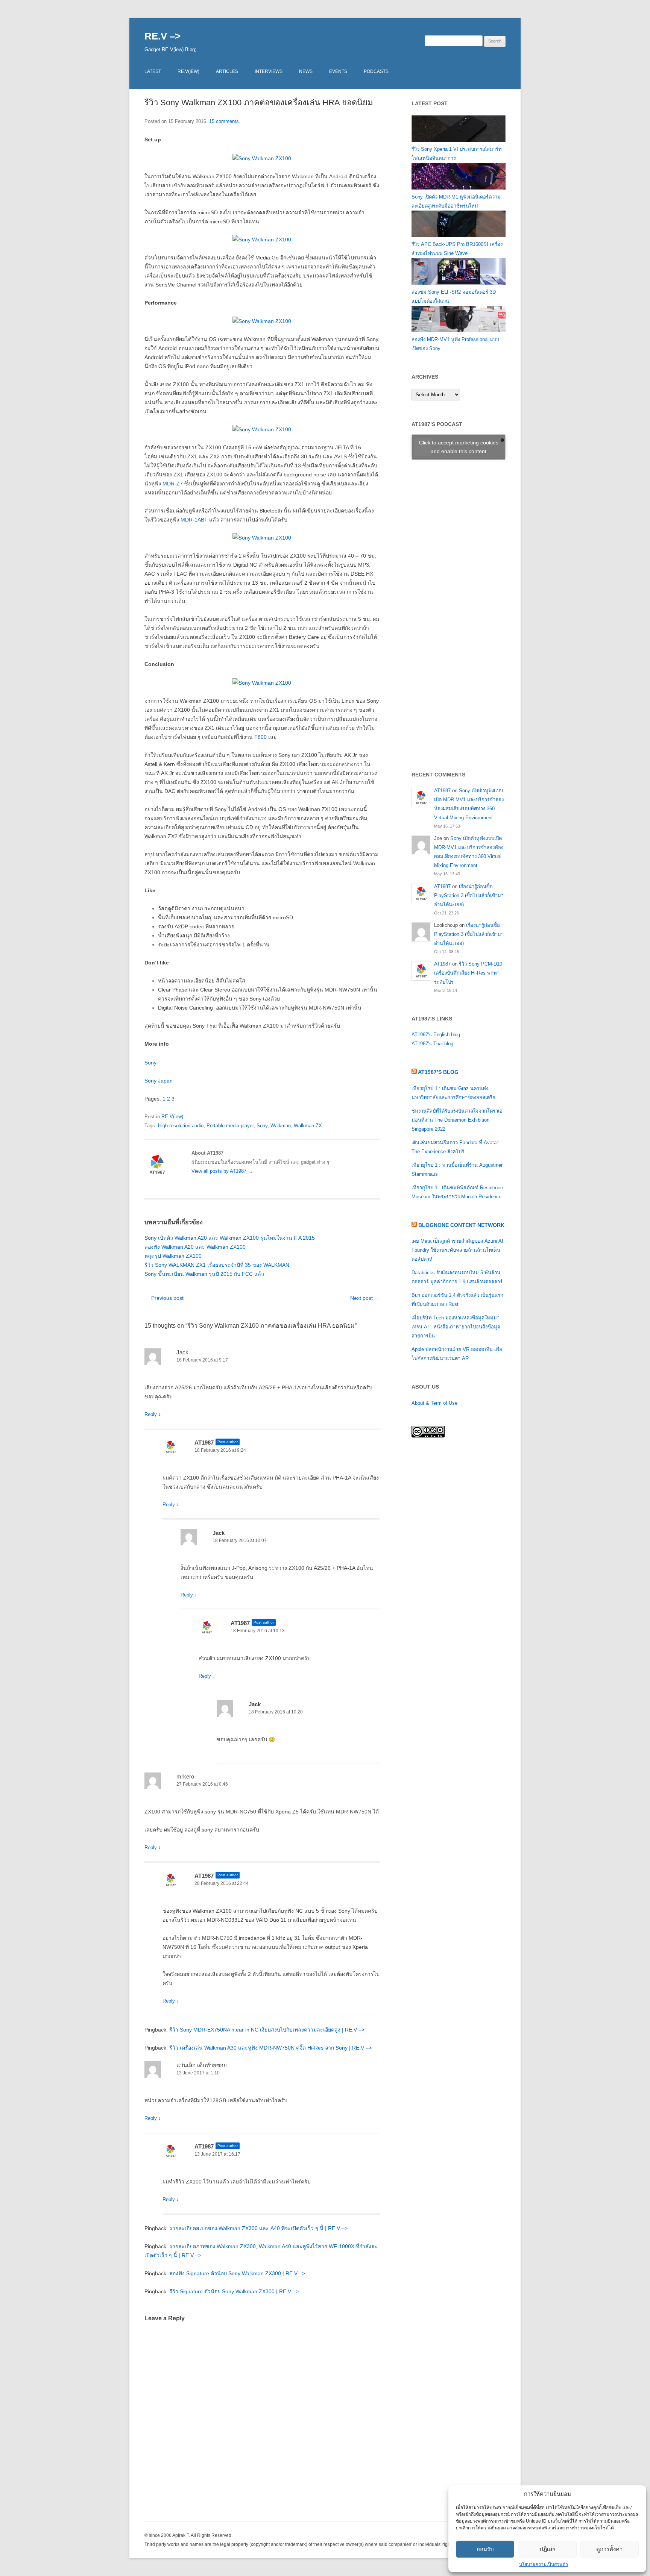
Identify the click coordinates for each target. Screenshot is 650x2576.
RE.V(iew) (188, 71)
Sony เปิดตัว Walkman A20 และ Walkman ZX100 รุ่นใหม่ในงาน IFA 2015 (230, 1238)
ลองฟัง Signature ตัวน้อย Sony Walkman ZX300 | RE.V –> (237, 2273)
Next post (365, 1298)
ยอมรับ (485, 2549)
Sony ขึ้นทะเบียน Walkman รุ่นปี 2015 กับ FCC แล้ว (204, 1274)
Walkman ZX (308, 1126)
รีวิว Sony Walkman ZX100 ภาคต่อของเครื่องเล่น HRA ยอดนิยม (259, 102)
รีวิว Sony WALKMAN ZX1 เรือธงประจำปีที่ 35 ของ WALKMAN (217, 1265)
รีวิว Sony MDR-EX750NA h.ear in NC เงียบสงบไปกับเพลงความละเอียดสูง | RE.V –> (267, 2030)
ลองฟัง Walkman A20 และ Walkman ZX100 (195, 1247)
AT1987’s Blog (438, 1072)
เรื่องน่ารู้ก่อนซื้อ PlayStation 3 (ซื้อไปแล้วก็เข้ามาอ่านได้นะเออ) (469, 895)
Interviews (269, 71)
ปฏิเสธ (547, 2549)
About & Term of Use (434, 1403)
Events (338, 71)
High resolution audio (181, 1126)
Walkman (281, 1126)
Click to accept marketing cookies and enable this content (459, 447)
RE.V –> (162, 36)
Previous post (164, 1298)
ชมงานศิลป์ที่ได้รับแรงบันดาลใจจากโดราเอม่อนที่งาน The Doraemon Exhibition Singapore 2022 (457, 1120)
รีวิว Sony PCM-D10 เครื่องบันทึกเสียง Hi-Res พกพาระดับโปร (468, 973)
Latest (153, 71)
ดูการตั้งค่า (609, 2549)
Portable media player (230, 1126)
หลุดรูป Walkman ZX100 (173, 1256)
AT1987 (204, 1443)
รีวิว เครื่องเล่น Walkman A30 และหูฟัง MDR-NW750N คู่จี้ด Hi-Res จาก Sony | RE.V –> (270, 2048)
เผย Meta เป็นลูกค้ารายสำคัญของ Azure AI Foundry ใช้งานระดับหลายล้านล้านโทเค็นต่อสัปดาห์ (457, 1250)
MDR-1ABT (194, 520)
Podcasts (376, 71)
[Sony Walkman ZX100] (262, 158)
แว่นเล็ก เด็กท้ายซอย (202, 2065)
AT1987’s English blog (436, 1035)
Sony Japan (159, 1081)
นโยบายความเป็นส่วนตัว (544, 2564)
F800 (260, 737)
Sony (150, 1063)
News (306, 71)
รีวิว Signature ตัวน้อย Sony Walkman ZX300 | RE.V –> (234, 2291)
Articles (227, 71)
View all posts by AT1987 (222, 1171)
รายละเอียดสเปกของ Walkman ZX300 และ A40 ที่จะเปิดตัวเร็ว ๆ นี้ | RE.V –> (258, 2228)
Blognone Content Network (461, 1225)
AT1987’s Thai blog (432, 1044)
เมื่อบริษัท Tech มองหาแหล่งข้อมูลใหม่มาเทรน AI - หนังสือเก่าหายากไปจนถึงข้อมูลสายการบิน (456, 1327)
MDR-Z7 (173, 484)
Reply (151, 1414)
